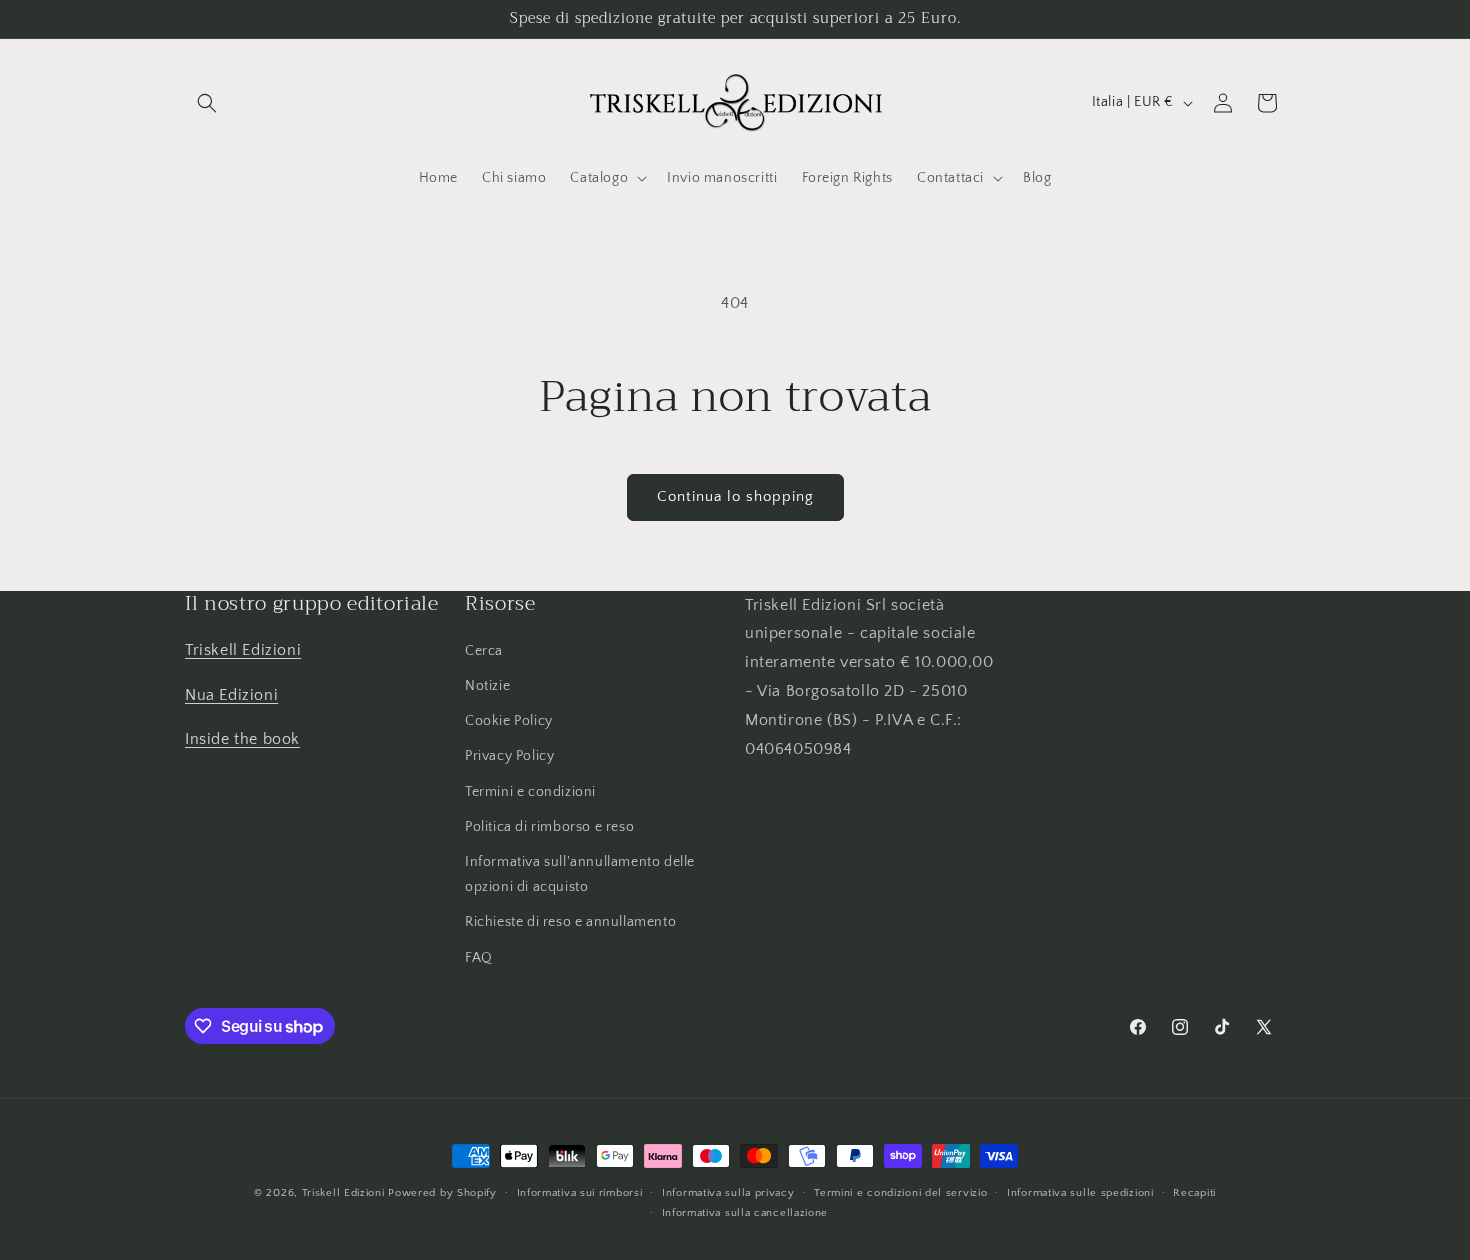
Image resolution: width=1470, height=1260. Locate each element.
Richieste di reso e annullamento (570, 923)
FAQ (479, 958)
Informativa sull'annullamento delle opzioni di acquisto (580, 874)
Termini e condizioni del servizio (900, 1193)
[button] (207, 103)
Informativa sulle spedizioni (1080, 1193)
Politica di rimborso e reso (549, 827)
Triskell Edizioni (243, 650)
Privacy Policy (509, 757)
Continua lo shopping (735, 496)
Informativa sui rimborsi (580, 1193)
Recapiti (1194, 1193)
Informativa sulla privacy (728, 1193)
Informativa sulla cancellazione (745, 1213)
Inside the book (242, 740)
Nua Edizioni (231, 695)
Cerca (484, 651)
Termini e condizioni (530, 792)
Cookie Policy (509, 722)
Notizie (487, 687)
